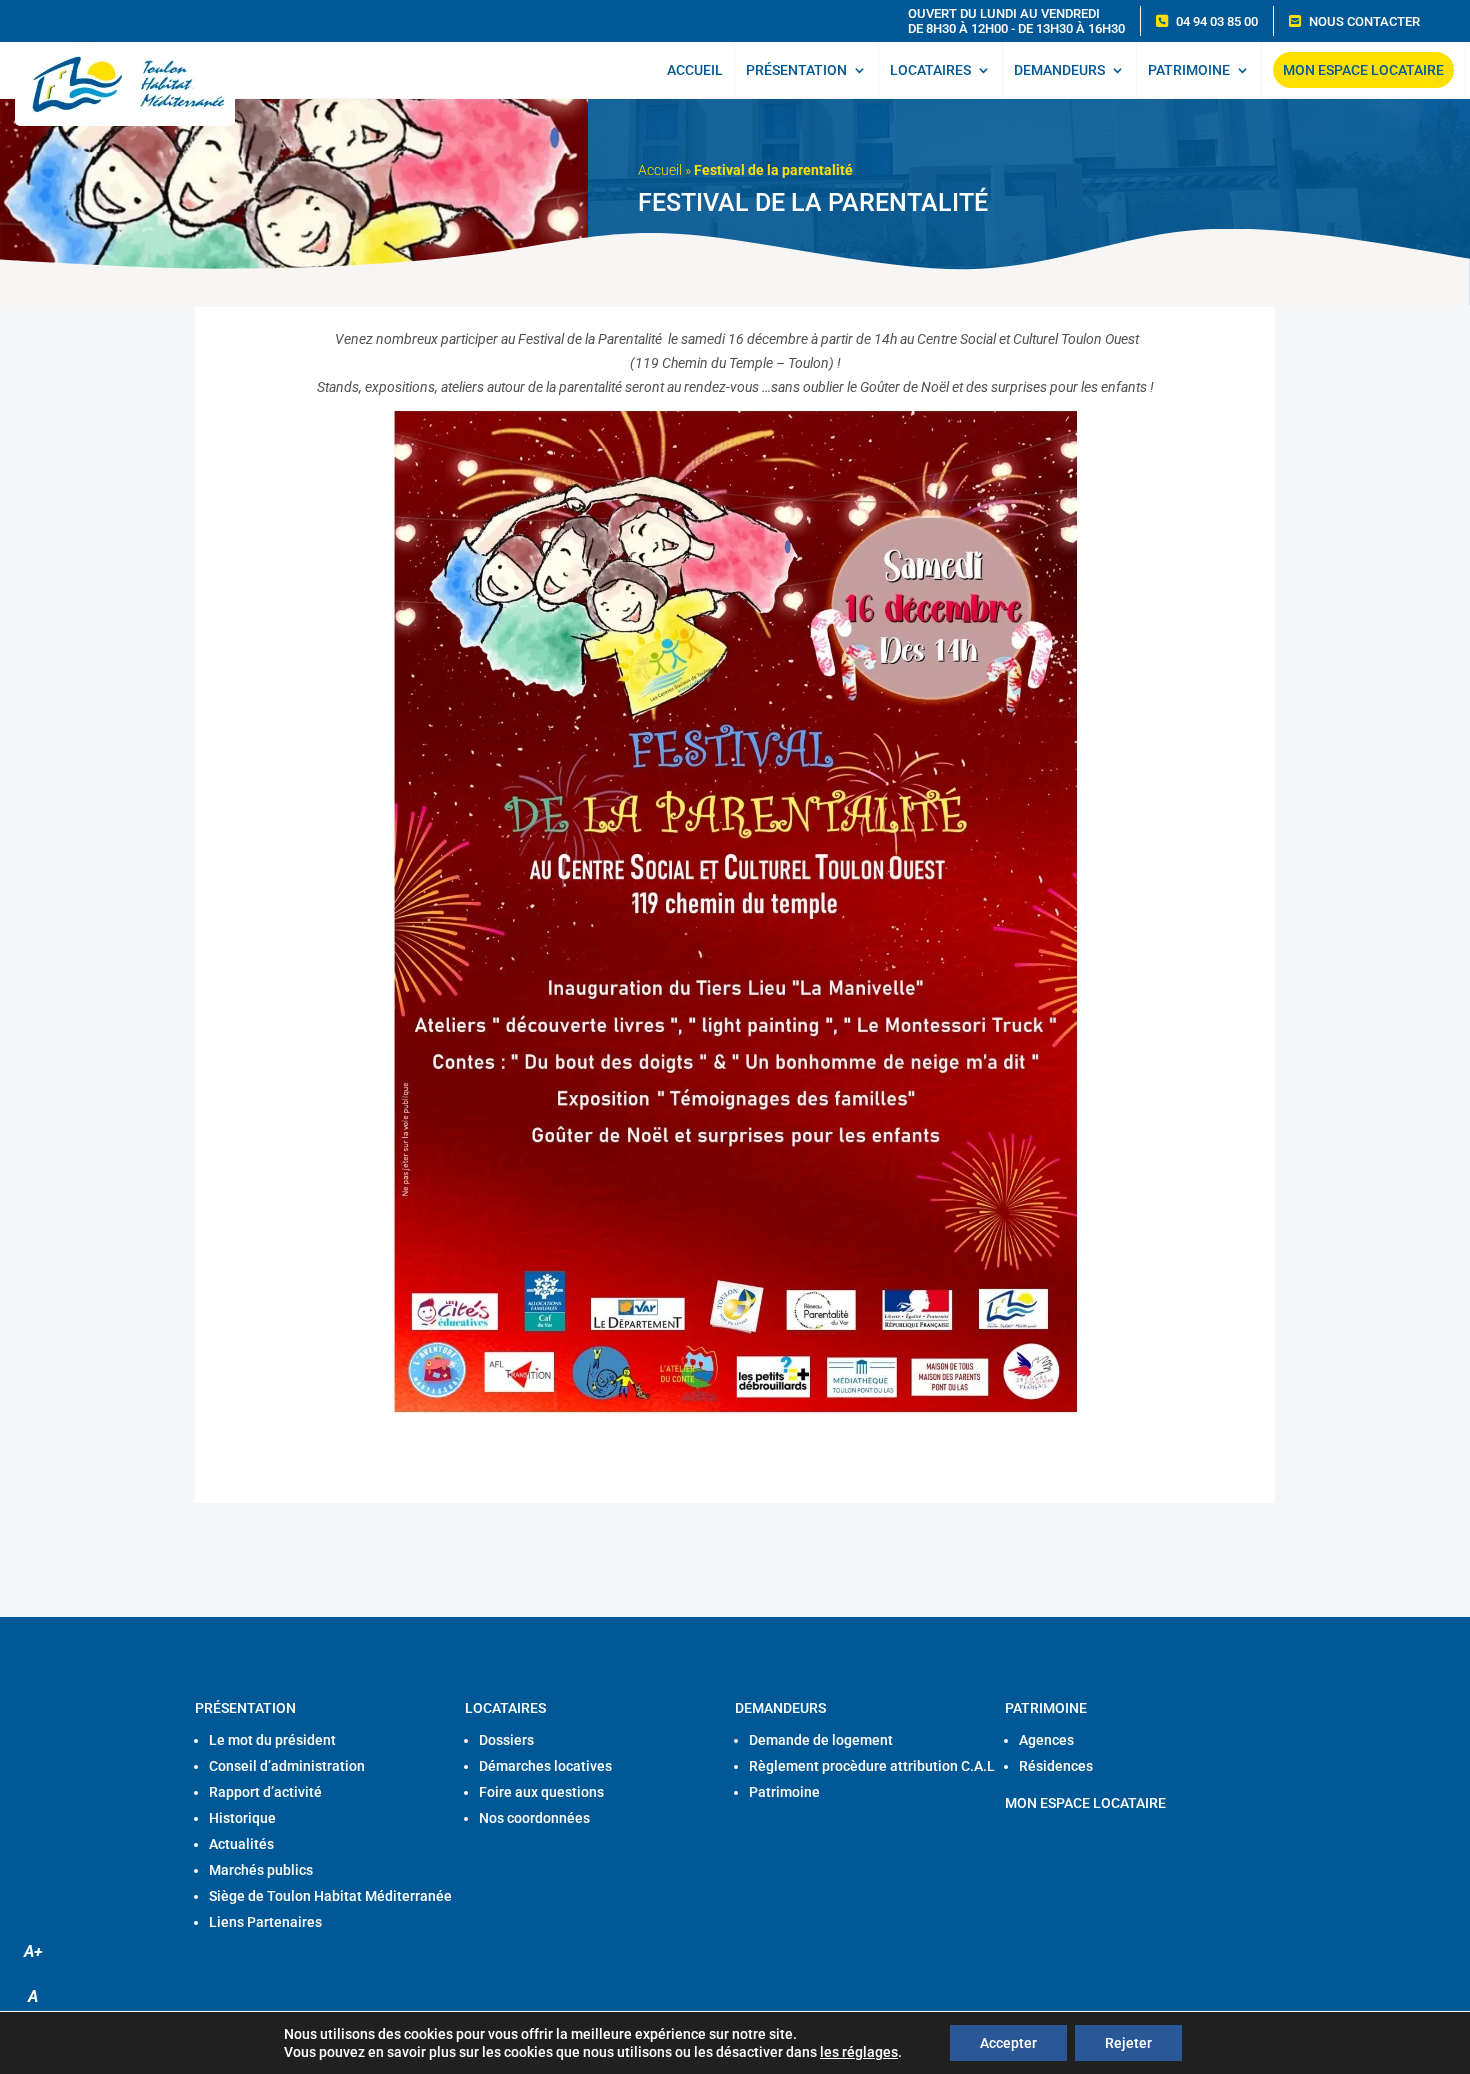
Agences (1046, 1740)
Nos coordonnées (534, 1818)
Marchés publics (261, 1870)
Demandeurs (1059, 70)
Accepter (1008, 2043)
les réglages (859, 2052)
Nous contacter (1364, 21)
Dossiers (506, 1740)
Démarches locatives (545, 1766)
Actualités (241, 1844)
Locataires (930, 70)
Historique (242, 1818)
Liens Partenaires (265, 1922)
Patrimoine (1189, 70)
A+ (33, 1951)
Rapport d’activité (265, 1792)
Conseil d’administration (287, 1766)
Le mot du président (272, 1740)
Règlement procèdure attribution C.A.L (872, 1766)
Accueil (695, 70)
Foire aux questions (541, 1792)
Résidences (1056, 1766)
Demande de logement (821, 1740)
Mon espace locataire (1363, 70)
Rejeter (1128, 2043)
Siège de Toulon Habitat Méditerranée (330, 1896)
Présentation (796, 70)
